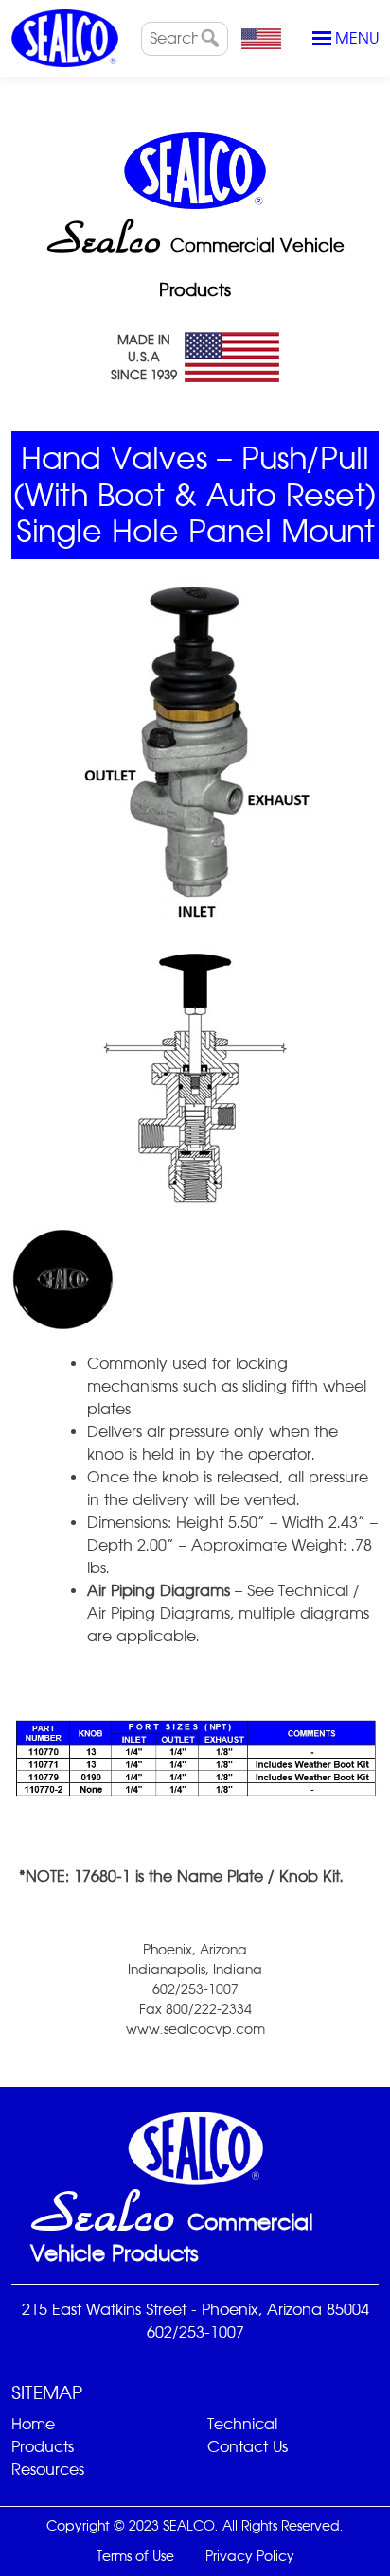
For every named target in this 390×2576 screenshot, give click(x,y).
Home (33, 2424)
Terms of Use (135, 2556)
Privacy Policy (250, 2556)
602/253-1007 (195, 2332)
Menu (357, 38)
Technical (242, 2424)
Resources (48, 2470)
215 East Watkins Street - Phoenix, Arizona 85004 (195, 2310)
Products (43, 2447)
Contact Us (248, 2447)
